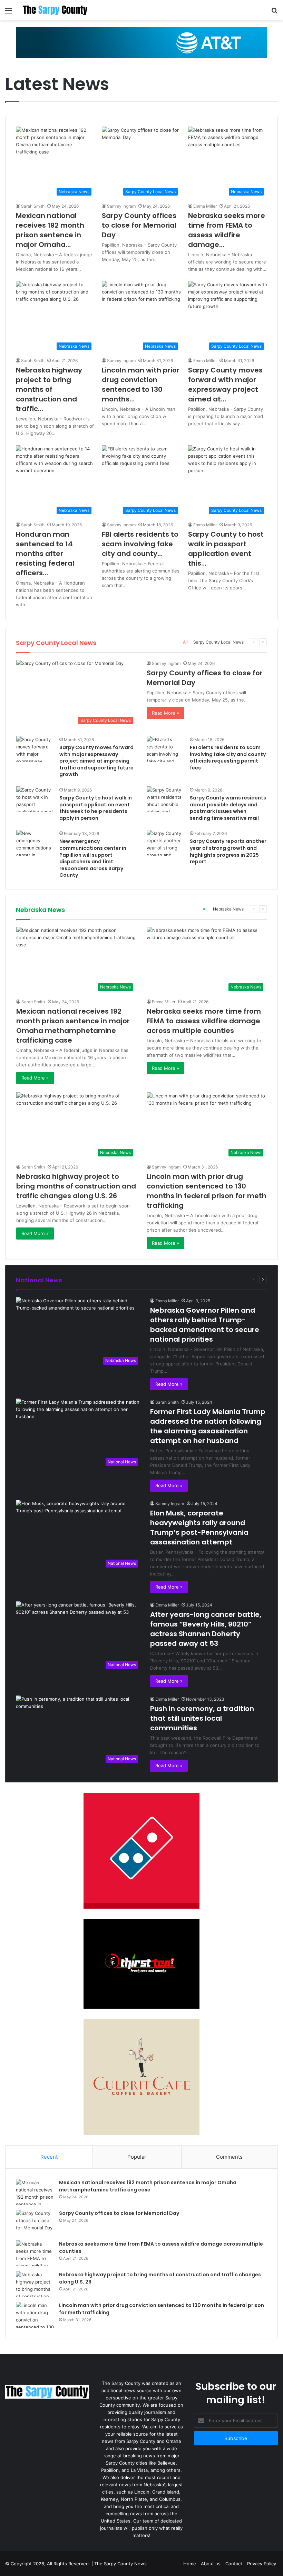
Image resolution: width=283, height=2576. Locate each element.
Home (190, 2564)
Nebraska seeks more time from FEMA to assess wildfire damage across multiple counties (204, 1021)
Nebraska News (228, 909)
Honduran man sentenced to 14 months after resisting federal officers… (45, 554)
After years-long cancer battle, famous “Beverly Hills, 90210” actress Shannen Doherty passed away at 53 (206, 1629)
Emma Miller (205, 206)
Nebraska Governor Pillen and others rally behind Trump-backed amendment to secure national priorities (205, 1325)
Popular (137, 2157)
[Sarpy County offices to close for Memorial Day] (35, 2223)
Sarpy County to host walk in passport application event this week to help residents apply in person (96, 808)
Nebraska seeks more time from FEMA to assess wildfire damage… (227, 230)
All (185, 642)
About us (211, 2564)
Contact (234, 2564)
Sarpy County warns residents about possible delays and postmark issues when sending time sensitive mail (228, 808)
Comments (229, 2157)
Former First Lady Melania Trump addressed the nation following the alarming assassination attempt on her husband (208, 1426)
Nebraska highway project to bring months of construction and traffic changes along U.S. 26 (76, 1186)
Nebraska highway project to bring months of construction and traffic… (49, 389)
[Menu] (9, 13)
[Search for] (274, 13)
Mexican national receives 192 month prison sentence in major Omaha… (50, 230)
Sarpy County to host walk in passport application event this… (226, 549)
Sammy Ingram (121, 206)
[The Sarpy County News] (55, 10)
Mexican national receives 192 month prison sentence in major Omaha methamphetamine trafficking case (73, 1026)
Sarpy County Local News (218, 642)
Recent (49, 2157)
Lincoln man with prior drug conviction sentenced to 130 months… (141, 385)
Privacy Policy (262, 2564)
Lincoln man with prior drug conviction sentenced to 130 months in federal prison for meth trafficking (207, 1191)
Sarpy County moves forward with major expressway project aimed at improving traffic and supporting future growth (96, 761)
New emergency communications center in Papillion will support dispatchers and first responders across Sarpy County (93, 858)
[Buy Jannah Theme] (141, 42)
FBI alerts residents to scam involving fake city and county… (140, 544)
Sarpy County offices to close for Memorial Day (139, 225)
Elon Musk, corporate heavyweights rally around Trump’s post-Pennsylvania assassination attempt (199, 1528)
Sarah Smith (33, 206)
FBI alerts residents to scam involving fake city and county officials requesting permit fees (228, 758)
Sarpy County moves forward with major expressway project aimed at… (225, 385)
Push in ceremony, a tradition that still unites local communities (202, 1718)
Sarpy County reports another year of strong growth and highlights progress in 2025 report (228, 851)
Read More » (165, 713)
